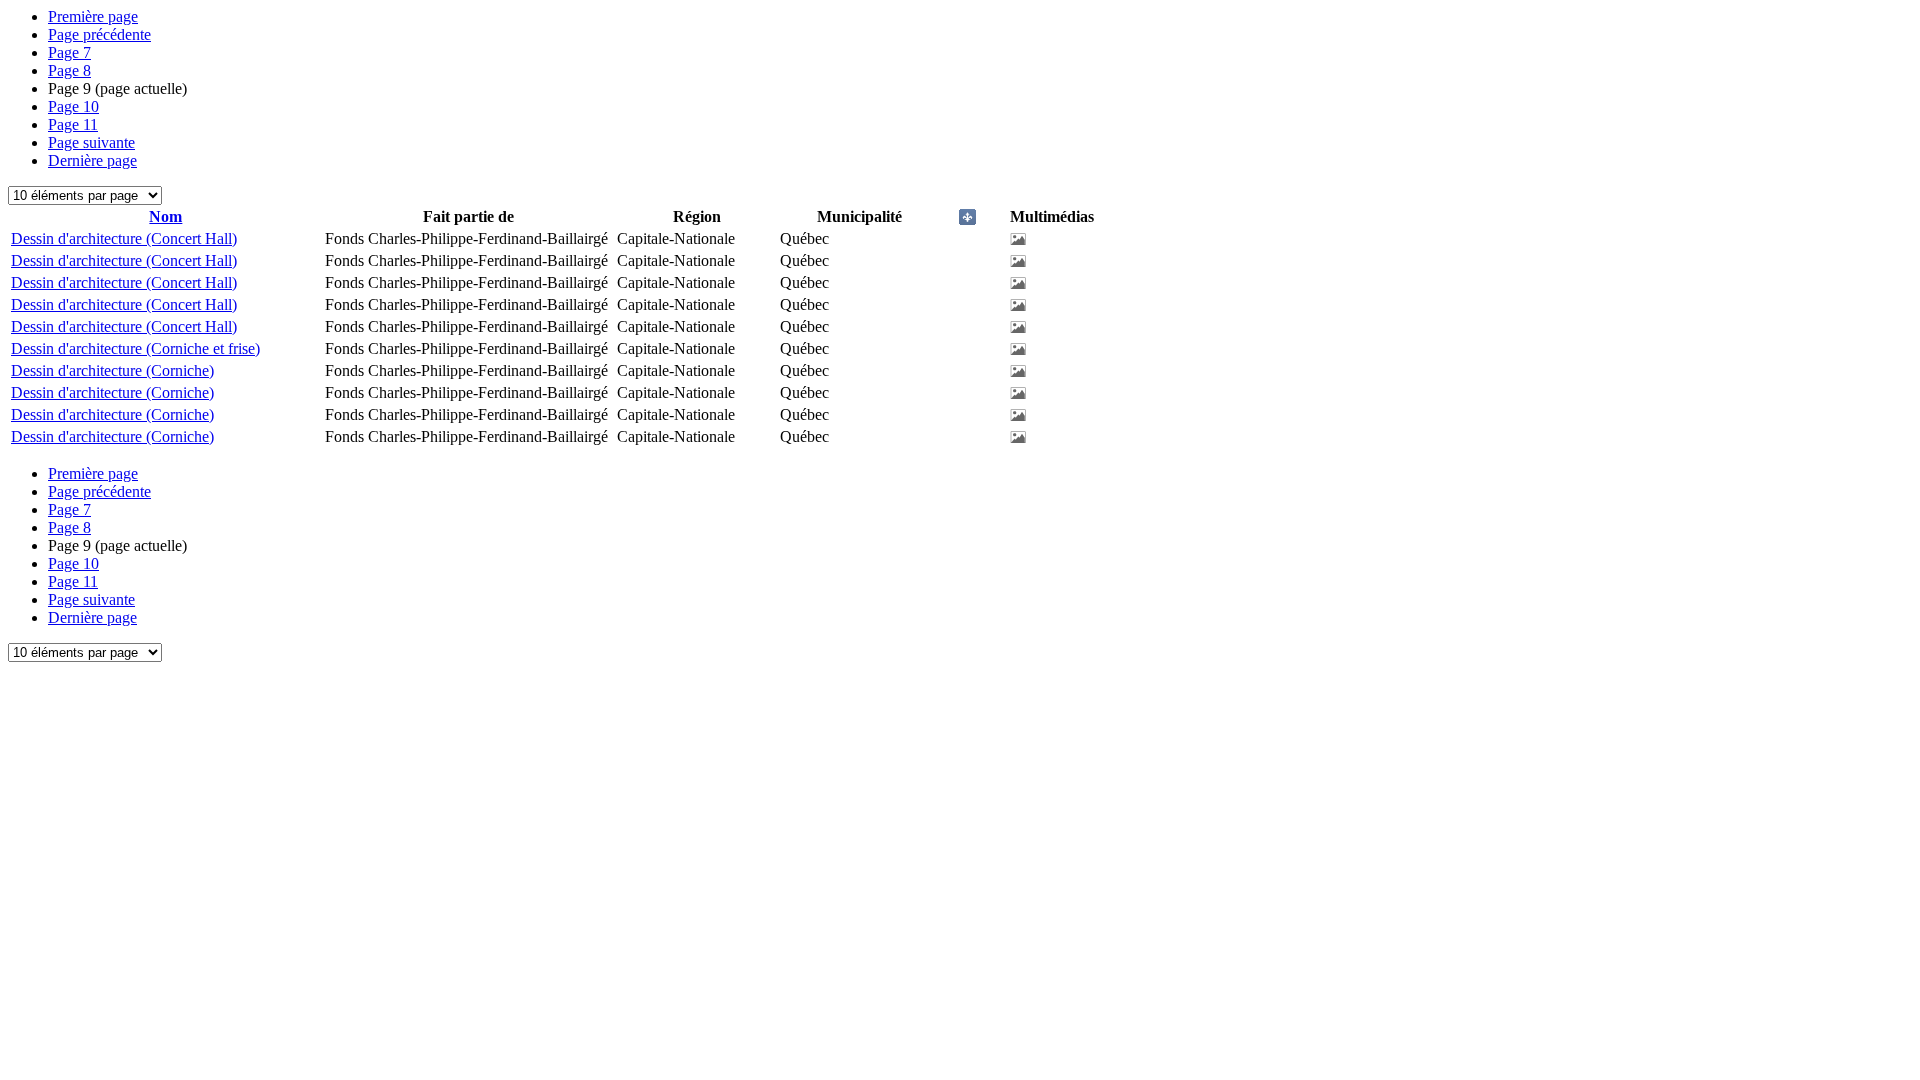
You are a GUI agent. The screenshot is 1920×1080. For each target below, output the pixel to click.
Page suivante (91, 142)
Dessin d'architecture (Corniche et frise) (135, 348)
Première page (93, 16)
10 (73, 106)
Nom (165, 216)
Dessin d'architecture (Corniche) (112, 370)
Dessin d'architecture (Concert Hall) (124, 238)
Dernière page (92, 160)
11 (73, 124)
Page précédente (99, 34)
